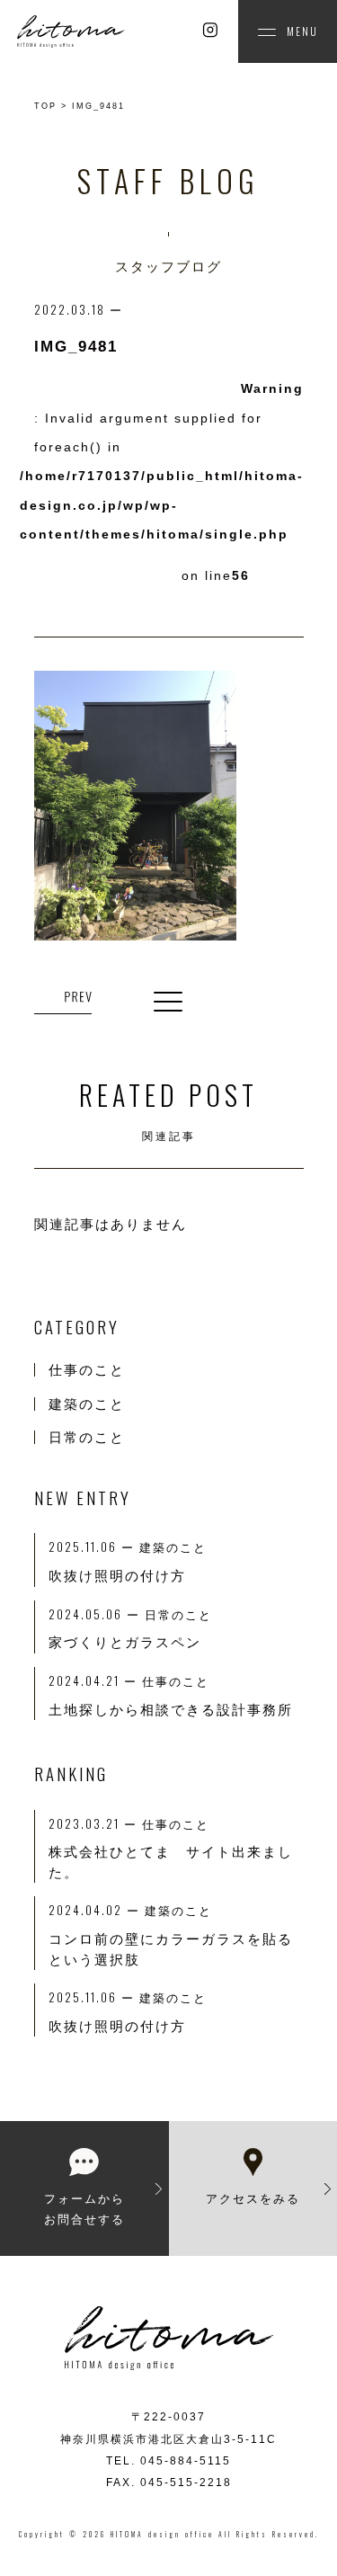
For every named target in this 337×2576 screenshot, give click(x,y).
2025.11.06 (94, 1997)
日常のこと (87, 1437)
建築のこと (87, 1404)
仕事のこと (87, 1370)
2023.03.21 (95, 1823)
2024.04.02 (97, 1910)
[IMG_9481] (63, 998)
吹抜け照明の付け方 (117, 2026)
